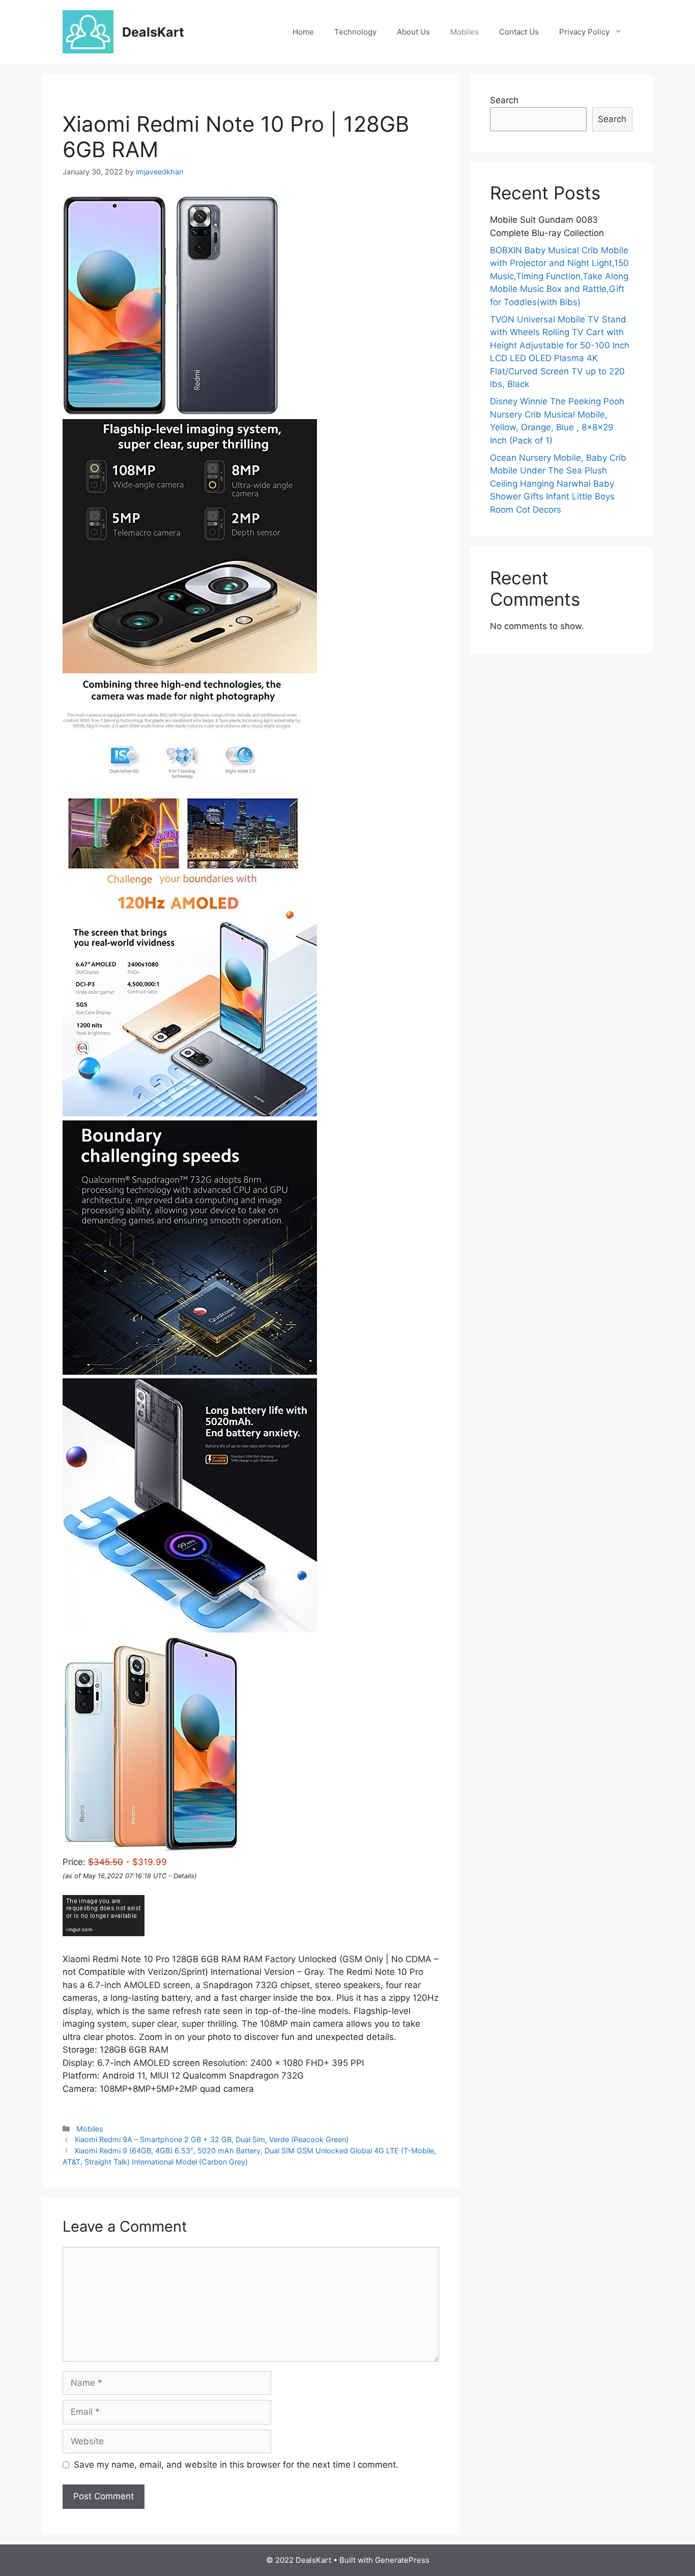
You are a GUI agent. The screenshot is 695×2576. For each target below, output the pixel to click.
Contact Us (519, 32)
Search (504, 100)
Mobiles (465, 32)
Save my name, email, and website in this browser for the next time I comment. (236, 2465)
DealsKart (153, 32)
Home (303, 32)
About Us (413, 32)
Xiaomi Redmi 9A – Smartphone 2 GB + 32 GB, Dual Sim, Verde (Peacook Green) (211, 2139)
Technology (355, 32)
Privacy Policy (584, 32)
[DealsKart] (88, 31)
